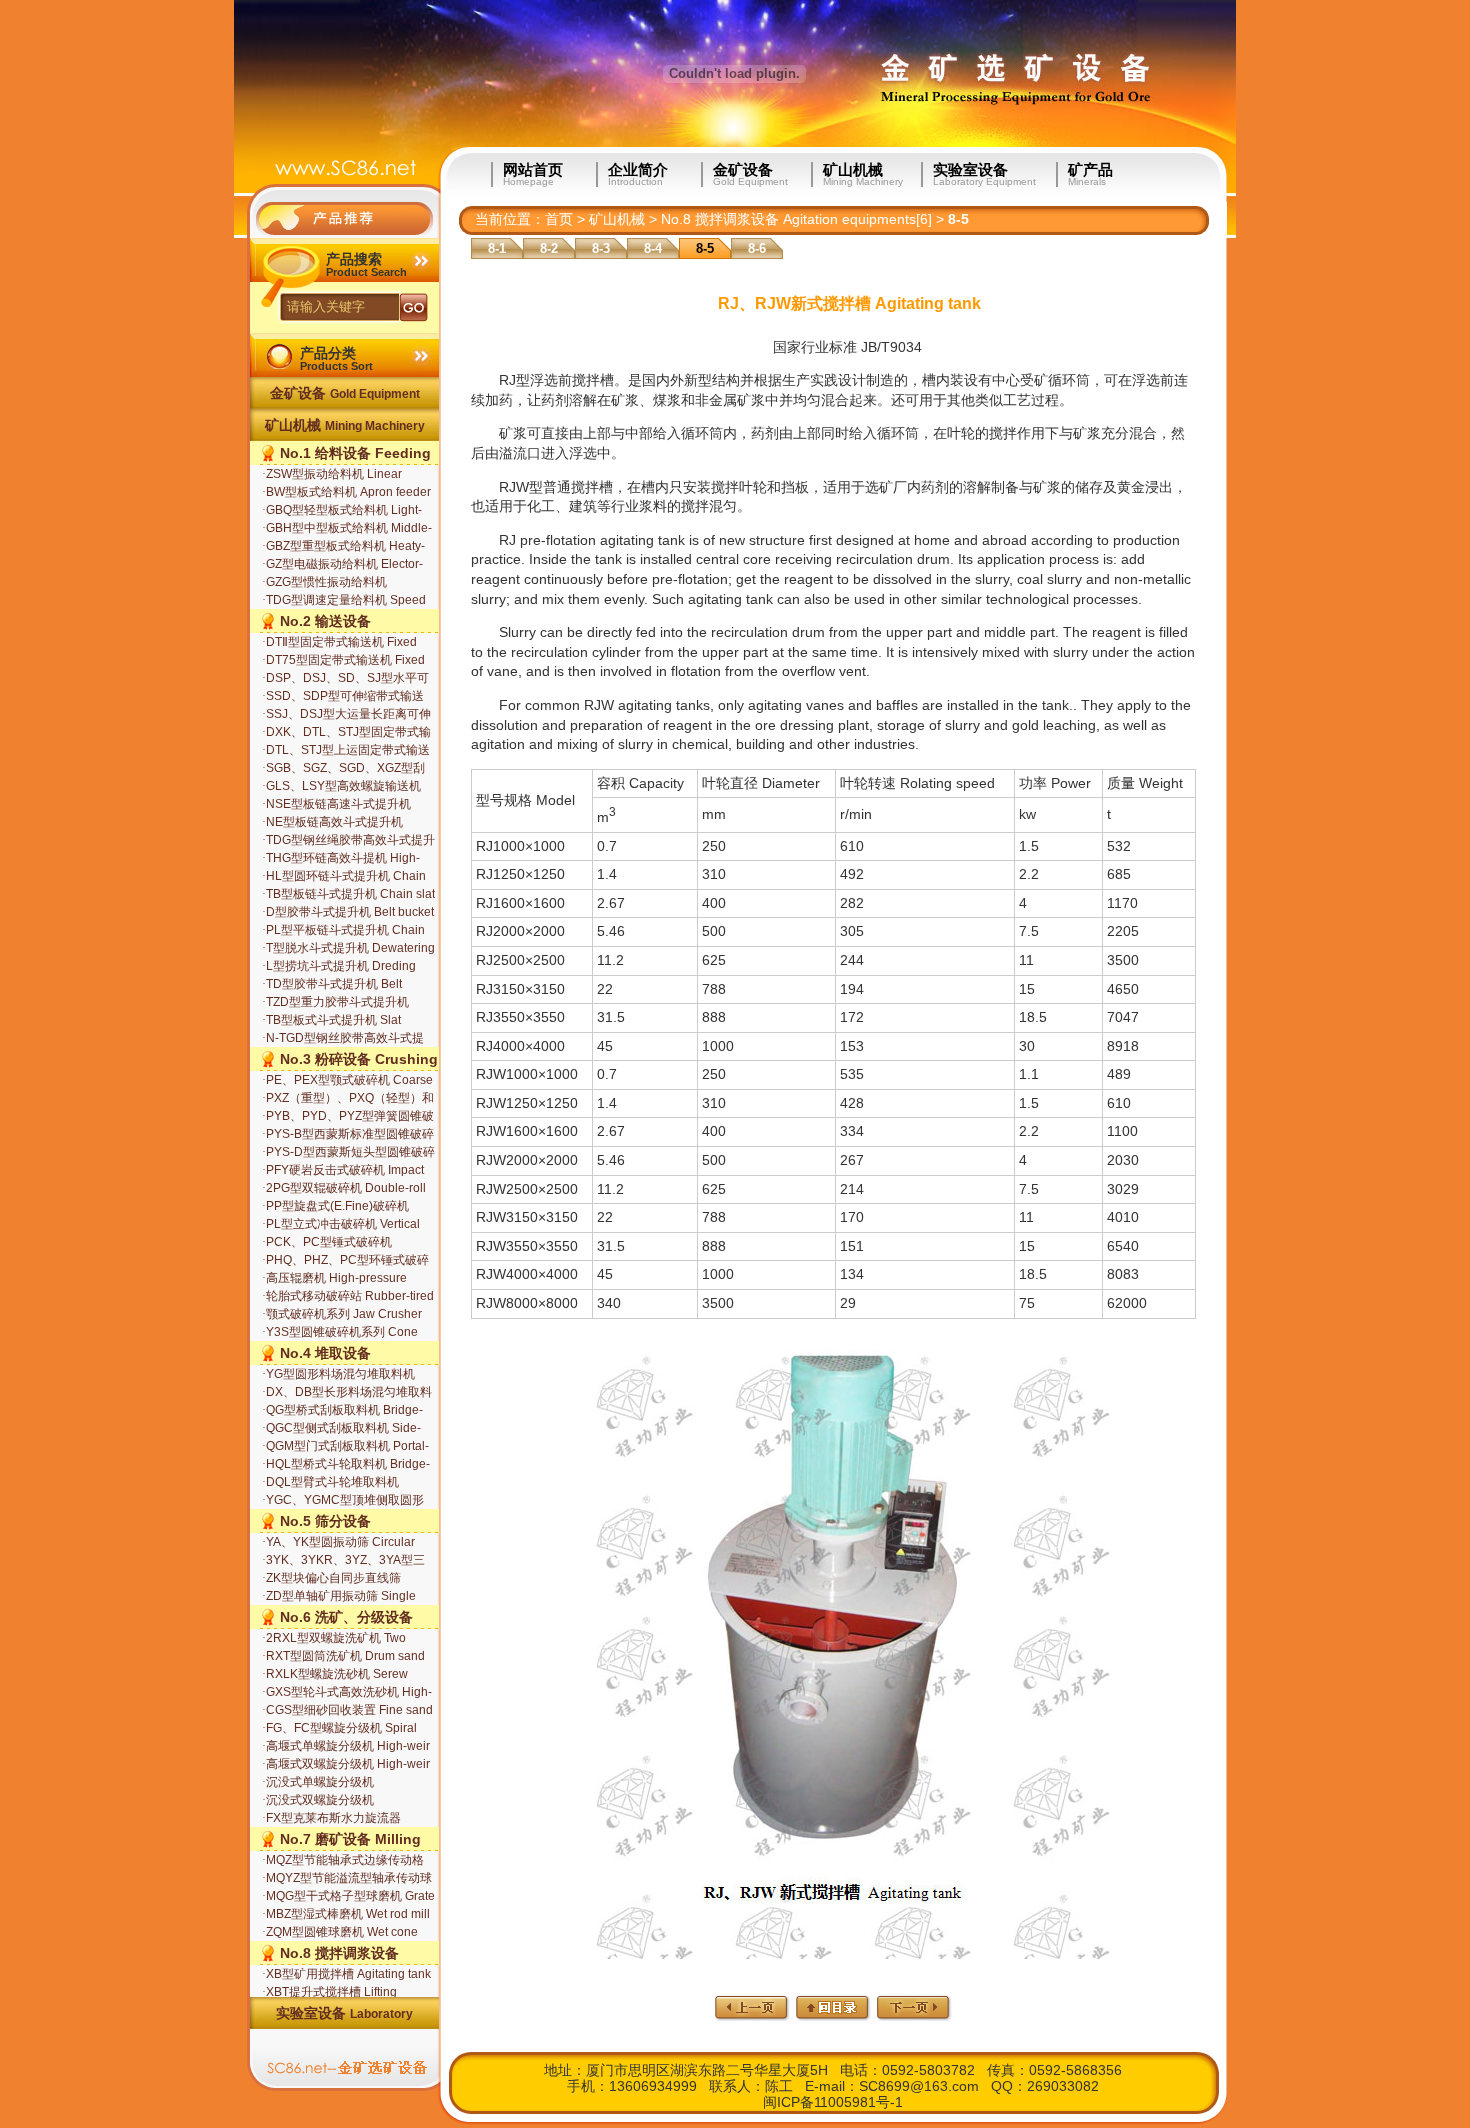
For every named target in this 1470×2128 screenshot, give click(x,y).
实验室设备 (984, 174)
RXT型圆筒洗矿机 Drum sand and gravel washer (343, 1657)
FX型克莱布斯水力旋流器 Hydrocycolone (331, 1819)
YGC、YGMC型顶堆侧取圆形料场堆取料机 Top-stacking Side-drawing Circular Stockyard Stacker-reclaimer (343, 1501)
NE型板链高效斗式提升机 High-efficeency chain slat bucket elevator (332, 823)
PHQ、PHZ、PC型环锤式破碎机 (345, 1261)
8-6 (757, 248)
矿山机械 (863, 174)
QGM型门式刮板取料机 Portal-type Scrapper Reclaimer (345, 1447)
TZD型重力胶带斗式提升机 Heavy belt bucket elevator (335, 1003)
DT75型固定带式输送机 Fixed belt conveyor (343, 661)
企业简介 (638, 174)
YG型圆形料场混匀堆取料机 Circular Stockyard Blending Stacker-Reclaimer (338, 1375)
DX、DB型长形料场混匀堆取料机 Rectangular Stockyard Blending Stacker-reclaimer (347, 1393)
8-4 (653, 248)
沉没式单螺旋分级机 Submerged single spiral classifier (328, 1783)
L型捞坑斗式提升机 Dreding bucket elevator (339, 967)
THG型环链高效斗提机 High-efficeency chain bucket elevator (341, 859)
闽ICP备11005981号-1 (833, 2102)
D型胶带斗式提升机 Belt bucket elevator (348, 913)
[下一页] (914, 2016)
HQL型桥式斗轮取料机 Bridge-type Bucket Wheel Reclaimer (346, 1465)
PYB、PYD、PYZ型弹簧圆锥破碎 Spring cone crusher (348, 1117)
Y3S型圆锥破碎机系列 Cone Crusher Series (340, 1333)
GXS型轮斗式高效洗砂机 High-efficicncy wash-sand (347, 1693)
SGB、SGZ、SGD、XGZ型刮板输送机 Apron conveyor (343, 769)
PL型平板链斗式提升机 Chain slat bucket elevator (343, 931)
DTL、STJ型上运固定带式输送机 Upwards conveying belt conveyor (346, 751)
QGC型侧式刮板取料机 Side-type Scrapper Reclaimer (341, 1429)
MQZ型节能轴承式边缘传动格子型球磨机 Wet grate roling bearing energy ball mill (343, 1861)
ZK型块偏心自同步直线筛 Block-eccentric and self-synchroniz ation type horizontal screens (348, 1579)
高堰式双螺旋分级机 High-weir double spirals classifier (346, 1765)
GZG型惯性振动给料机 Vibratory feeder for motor (331, 583)
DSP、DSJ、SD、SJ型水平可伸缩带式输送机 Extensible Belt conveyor (346, 679)
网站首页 (533, 174)
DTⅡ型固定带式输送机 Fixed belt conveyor (339, 643)
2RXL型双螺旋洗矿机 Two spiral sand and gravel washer (344, 1639)
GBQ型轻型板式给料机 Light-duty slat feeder (342, 511)
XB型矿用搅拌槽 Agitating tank (346, 1974)
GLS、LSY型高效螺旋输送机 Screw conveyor (341, 787)
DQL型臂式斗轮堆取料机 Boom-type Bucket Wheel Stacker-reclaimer (330, 1483)
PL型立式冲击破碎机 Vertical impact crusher (341, 1225)
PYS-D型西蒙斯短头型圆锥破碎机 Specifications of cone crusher (348, 1153)
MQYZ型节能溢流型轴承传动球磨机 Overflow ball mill (347, 1879)
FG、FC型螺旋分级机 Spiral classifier (339, 1729)
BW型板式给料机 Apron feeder (346, 492)
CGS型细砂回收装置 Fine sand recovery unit (347, 1711)
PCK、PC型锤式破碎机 (327, 1242)
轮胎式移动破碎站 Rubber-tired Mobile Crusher (348, 1297)
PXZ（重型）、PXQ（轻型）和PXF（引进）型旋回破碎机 (348, 1099)
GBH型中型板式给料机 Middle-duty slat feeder (347, 529)
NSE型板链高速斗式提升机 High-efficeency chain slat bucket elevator (336, 805)
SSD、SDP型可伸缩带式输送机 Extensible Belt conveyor (343, 697)
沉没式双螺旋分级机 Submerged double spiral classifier (331, 1801)
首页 (559, 219)
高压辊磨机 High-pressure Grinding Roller (334, 1279)
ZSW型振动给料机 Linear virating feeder (332, 475)
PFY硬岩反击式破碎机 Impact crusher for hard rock (343, 1171)
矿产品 (1090, 174)
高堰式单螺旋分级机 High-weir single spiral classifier (346, 1747)
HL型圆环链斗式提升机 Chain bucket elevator (344, 877)
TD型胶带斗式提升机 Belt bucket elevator (332, 985)
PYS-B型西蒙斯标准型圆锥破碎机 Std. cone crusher (348, 1135)
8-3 (601, 248)
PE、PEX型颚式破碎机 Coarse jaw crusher (347, 1081)
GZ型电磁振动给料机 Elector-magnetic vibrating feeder (342, 565)
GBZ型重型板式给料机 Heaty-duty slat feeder (343, 547)
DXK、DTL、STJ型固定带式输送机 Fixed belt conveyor (346, 733)
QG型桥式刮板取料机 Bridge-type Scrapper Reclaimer (342, 1411)
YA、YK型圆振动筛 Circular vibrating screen (338, 1543)
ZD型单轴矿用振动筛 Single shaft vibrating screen (339, 1597)
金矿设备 (750, 174)
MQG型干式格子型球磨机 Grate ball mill (348, 1897)
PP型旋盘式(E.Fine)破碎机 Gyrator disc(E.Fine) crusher (338, 1207)
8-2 (549, 248)
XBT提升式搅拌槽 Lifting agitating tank (329, 1993)
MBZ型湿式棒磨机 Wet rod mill (346, 1914)
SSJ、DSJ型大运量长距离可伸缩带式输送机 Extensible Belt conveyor (346, 715)
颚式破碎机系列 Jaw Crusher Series (342, 1315)
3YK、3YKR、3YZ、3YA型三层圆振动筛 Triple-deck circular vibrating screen (345, 1561)
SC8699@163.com (919, 2086)
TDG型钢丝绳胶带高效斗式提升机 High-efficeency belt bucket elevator (348, 841)
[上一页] (752, 2016)
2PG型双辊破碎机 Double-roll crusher (344, 1189)
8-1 (497, 248)
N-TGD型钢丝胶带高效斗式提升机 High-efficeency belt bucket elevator (343, 1039)
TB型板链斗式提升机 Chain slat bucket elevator (348, 895)
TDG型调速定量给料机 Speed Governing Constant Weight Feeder (344, 601)
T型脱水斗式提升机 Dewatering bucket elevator (348, 949)
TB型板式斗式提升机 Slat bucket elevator (331, 1021)
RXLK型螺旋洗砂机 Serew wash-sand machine (335, 1675)
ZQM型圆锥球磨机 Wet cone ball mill (340, 1933)
